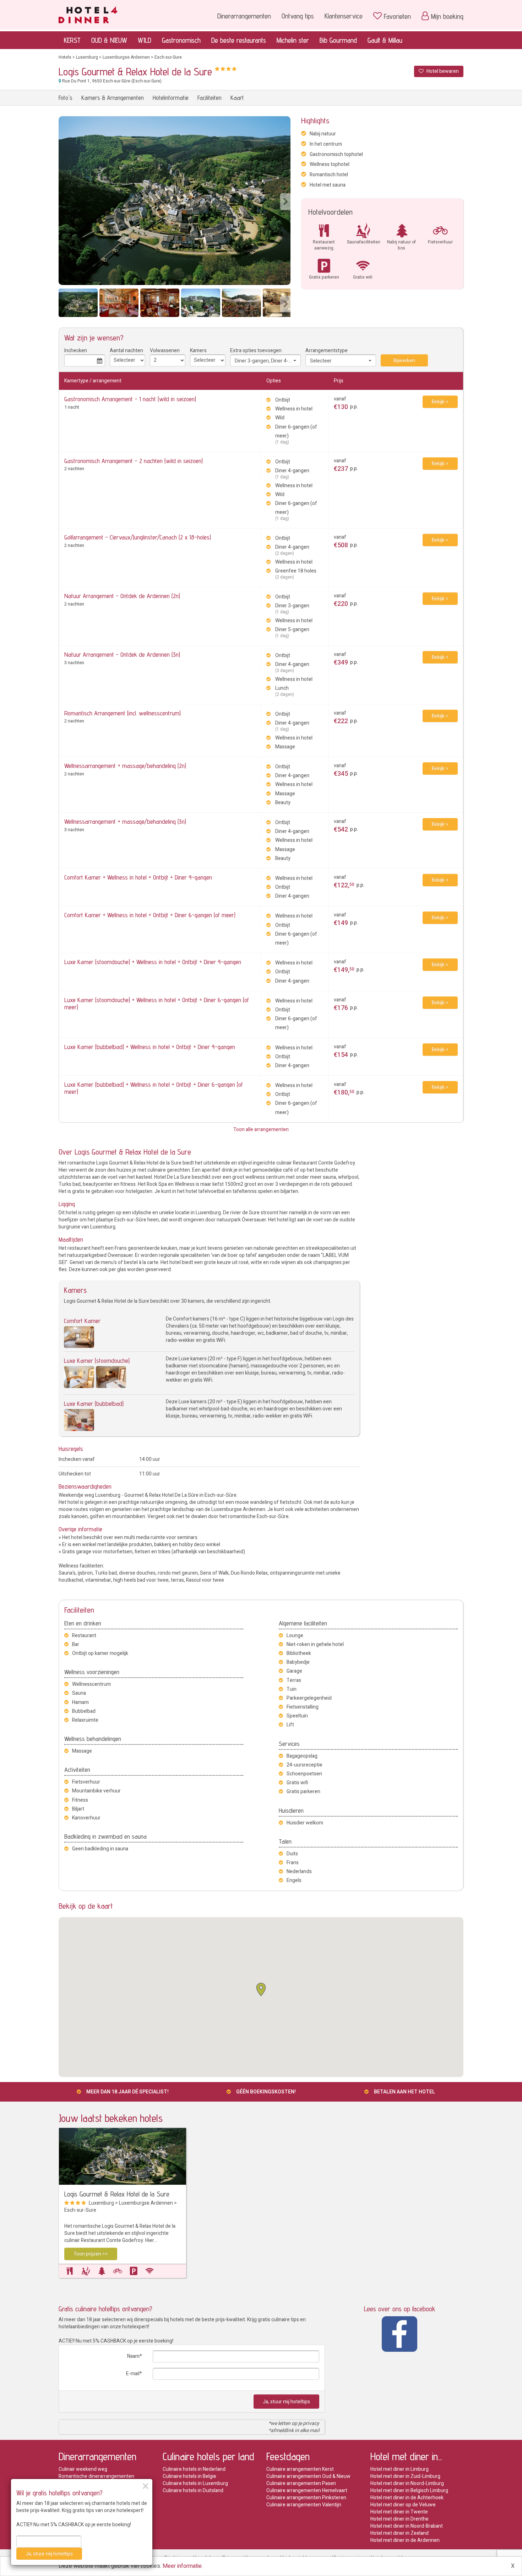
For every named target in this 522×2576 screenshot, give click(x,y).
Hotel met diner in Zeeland (399, 2533)
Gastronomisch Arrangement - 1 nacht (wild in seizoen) (130, 399)
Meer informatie (182, 2566)
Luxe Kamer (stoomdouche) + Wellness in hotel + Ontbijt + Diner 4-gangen (153, 962)
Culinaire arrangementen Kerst (300, 2469)
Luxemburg (87, 57)
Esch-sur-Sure (168, 57)
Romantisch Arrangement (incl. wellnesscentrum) (123, 713)
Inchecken (76, 351)
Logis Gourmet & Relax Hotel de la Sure (117, 2194)
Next (285, 202)
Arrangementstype (327, 351)
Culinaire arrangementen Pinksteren (306, 2498)
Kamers (198, 351)
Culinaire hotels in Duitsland (193, 2491)
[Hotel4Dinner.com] (88, 14)
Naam (133, 2356)
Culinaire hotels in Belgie (189, 2476)
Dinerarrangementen (244, 16)
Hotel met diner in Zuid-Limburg (405, 2476)
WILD (145, 40)
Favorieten (397, 16)
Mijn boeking (447, 16)
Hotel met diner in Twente (399, 2512)
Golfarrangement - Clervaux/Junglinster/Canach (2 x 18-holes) (138, 537)
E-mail (133, 2374)
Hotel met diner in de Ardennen (405, 2540)
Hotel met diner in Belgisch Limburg (409, 2491)
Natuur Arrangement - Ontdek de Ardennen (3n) (122, 654)
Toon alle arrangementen (261, 1130)
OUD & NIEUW (109, 40)
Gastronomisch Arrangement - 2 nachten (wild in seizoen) (134, 461)
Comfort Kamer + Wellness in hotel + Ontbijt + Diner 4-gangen (138, 877)
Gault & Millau (385, 40)
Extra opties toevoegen (256, 351)
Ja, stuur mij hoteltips (286, 2402)
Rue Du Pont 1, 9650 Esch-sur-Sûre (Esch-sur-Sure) (111, 81)
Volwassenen (165, 351)
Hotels (65, 57)
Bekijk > (440, 402)
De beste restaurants (239, 40)
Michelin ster (293, 40)
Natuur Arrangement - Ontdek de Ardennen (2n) (122, 596)
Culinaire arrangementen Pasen (301, 2483)
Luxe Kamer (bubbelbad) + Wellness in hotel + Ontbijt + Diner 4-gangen (150, 1047)
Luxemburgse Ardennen (126, 57)
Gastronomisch (181, 40)
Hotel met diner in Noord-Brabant (407, 2526)
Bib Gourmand (338, 40)
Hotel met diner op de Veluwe (403, 2505)
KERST (72, 40)
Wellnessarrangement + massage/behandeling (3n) (125, 821)
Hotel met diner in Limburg (399, 2469)
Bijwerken (404, 361)
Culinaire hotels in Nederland (194, 2469)
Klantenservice (344, 16)
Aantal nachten (126, 351)
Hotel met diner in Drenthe (399, 2519)
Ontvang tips (298, 16)
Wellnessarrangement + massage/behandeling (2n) (125, 766)
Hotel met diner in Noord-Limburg (407, 2483)
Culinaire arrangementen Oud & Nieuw (308, 2476)
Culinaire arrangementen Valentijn (304, 2505)
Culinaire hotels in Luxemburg (195, 2483)
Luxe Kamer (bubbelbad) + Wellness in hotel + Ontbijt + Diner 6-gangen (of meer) (154, 1088)
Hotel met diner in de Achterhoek (407, 2498)
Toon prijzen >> (91, 2254)
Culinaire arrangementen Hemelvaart (307, 2491)
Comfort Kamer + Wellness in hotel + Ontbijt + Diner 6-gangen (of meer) (150, 915)
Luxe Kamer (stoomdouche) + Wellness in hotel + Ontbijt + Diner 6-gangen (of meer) (157, 1003)
